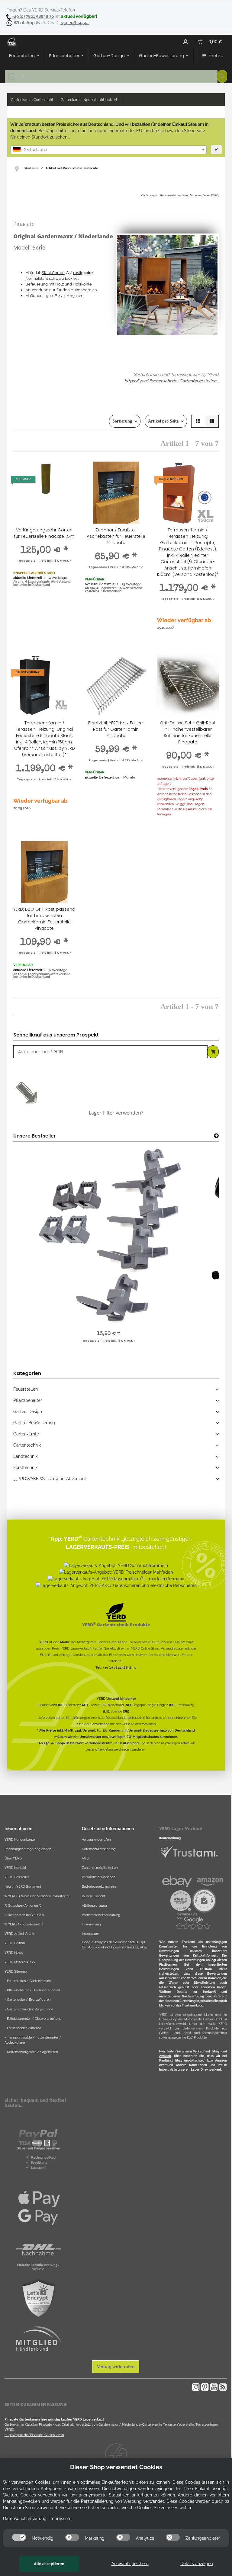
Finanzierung (91, 1924)
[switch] (19, 2537)
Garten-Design (28, 1412)
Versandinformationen (139, 1724)
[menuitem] (25, 56)
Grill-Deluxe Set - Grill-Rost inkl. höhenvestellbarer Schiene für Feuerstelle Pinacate (188, 732)
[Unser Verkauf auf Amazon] (210, 1881)
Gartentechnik (27, 1445)
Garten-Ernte (26, 1434)
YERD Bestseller (17, 1877)
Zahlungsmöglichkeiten (100, 1868)
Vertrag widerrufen (96, 1840)
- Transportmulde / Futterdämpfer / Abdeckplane (33, 2040)
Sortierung (122, 421)
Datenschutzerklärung (99, 1849)
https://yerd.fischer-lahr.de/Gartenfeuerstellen (170, 381)
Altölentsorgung (94, 1905)
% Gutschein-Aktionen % (23, 1905)
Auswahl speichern (130, 2564)
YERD (44, 1642)
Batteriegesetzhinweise (99, 1886)
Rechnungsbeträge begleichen (28, 1849)
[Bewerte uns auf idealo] (181, 1900)
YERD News (14, 1953)
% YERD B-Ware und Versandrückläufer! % (37, 1896)
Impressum (90, 1934)
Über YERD (13, 1858)
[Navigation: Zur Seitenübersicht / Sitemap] (19, 168)
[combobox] (108, 150)
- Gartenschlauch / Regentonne (29, 2009)
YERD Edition (15, 1943)
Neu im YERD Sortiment (23, 1886)
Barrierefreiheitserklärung (101, 1915)
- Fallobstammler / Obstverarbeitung (33, 2019)
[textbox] (108, 150)
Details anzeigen (197, 2564)
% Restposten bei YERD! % (24, 1915)
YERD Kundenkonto (20, 1840)
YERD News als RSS (20, 1962)
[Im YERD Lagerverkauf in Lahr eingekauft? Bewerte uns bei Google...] (193, 1921)
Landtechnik (25, 1456)
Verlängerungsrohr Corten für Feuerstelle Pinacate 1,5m (44, 533)
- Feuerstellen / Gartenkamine (28, 1981)
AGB (85, 1858)
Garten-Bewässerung (34, 1423)
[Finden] (222, 76)
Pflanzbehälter (28, 1400)
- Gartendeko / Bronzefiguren (27, 2000)
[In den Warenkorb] (213, 1052)
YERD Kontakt (15, 1868)
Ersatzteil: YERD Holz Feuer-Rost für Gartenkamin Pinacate (116, 729)
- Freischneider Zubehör (23, 2028)
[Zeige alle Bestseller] (216, 1136)
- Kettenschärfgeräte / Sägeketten (31, 2052)
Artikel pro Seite (163, 421)
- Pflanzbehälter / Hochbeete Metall (32, 1990)
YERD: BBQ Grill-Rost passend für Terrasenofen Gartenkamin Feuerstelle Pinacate (44, 919)
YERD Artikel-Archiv (20, 1934)
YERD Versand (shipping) (116, 1699)
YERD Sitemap (16, 1971)
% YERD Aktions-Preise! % (24, 1924)
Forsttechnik (25, 1468)
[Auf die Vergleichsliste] (65, 472)
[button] (185, 42)
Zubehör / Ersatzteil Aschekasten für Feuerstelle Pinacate (116, 536)
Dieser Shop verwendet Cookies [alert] (116, 2467)
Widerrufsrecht (93, 1896)
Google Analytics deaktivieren (105, 1942)
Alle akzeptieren (49, 2564)
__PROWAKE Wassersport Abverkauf (50, 1479)
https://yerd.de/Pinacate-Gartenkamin (34, 2435)
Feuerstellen (26, 1389)
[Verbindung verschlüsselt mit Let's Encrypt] (38, 2299)
